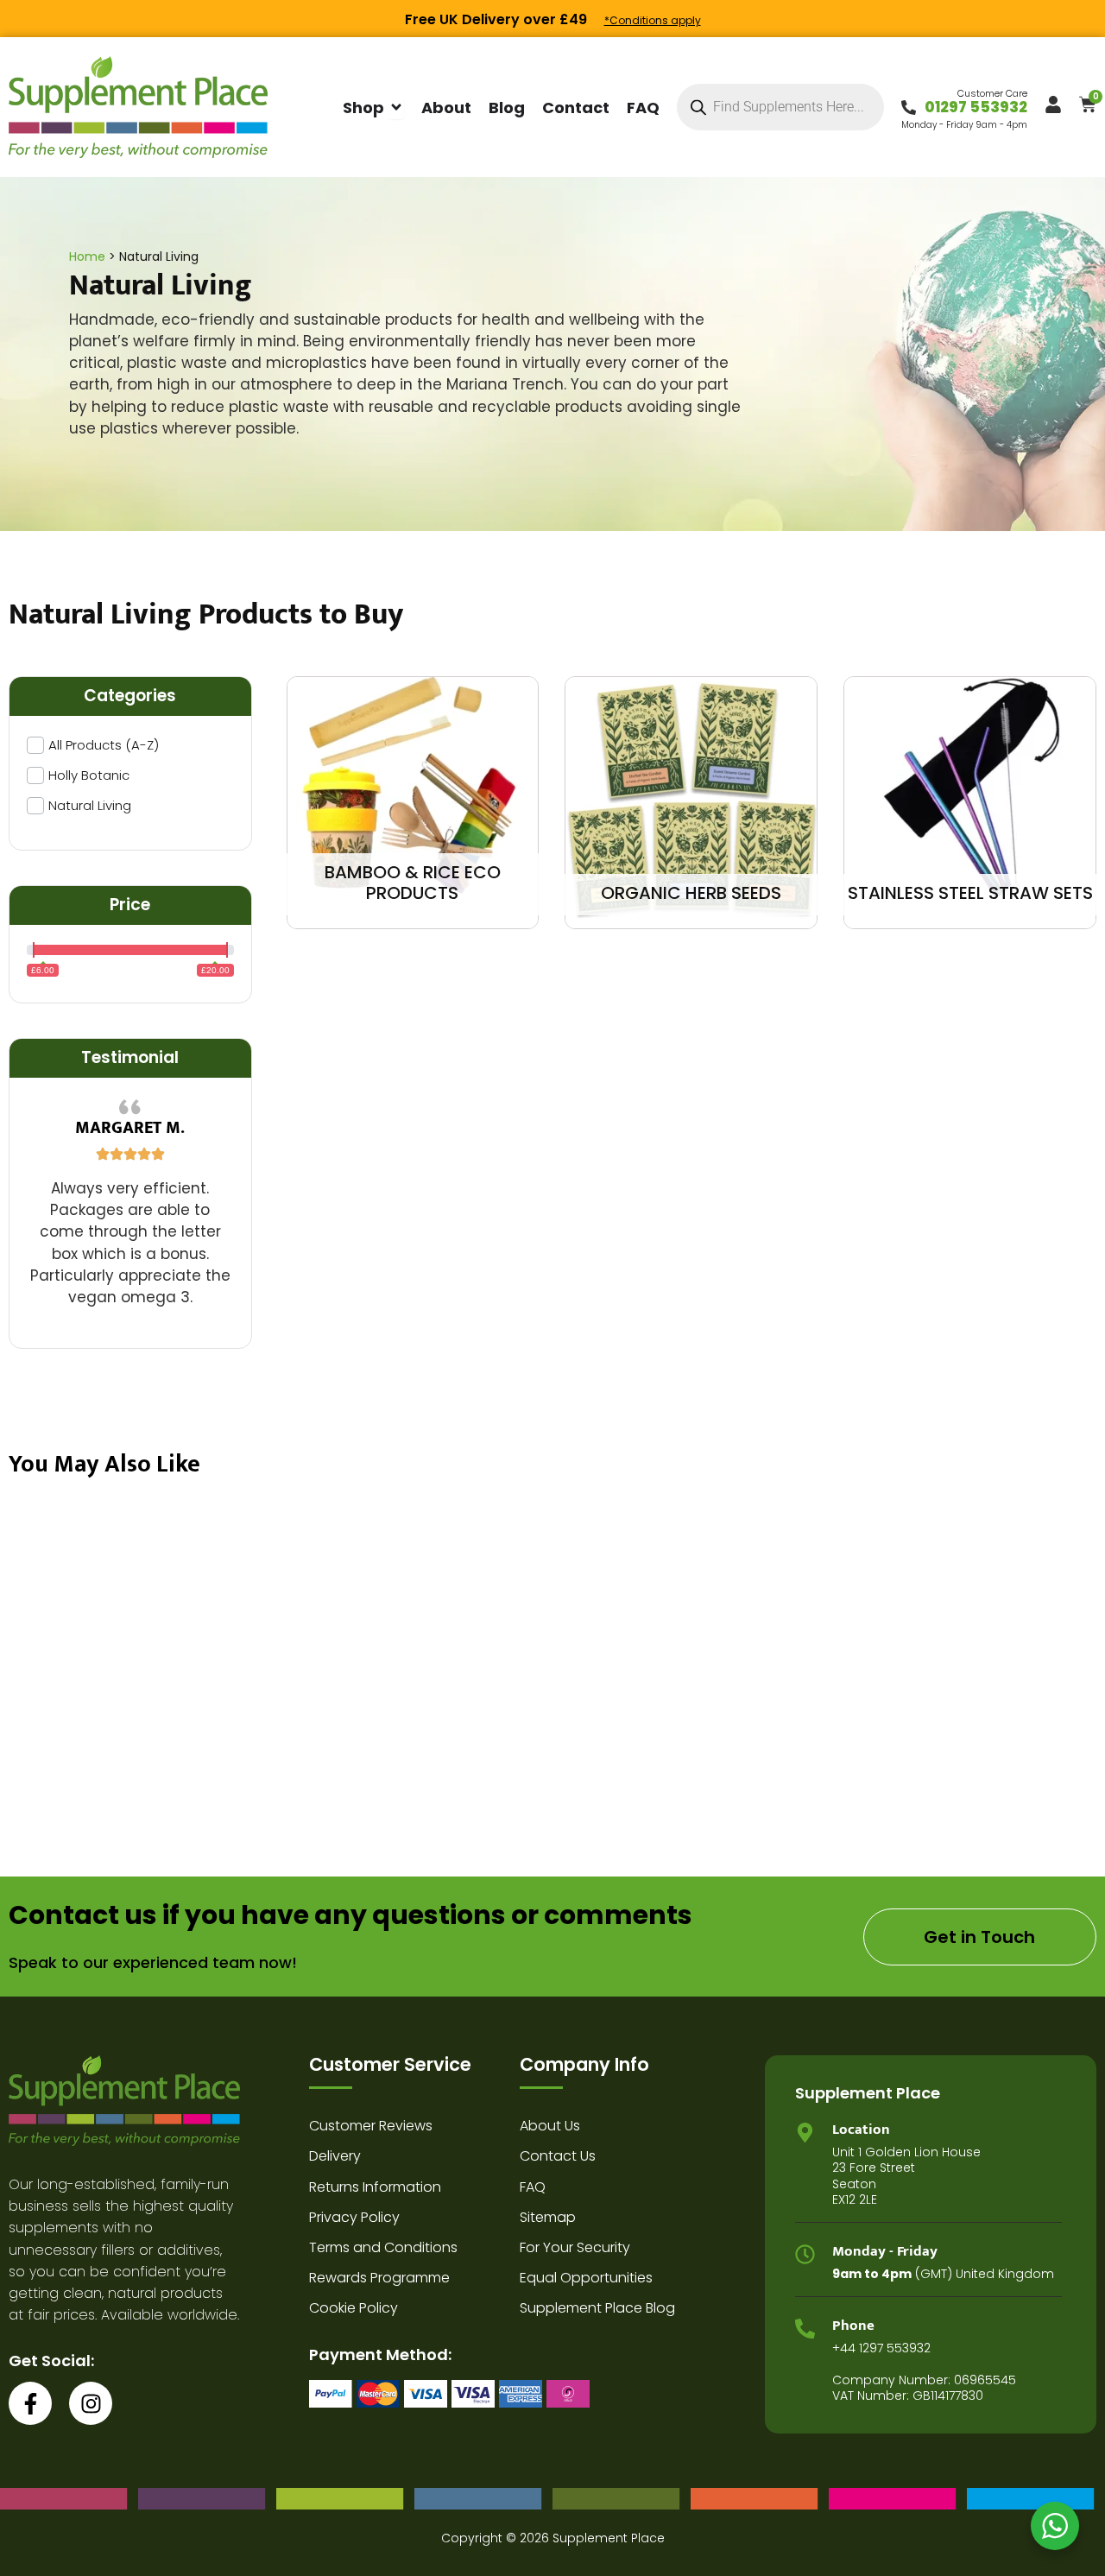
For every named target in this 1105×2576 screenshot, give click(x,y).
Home (87, 256)
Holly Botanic (89, 775)
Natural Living (90, 805)
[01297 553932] (909, 108)
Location (861, 2130)
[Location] (805, 2133)
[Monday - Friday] (805, 2254)
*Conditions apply (653, 20)
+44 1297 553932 (881, 2348)
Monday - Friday (885, 2251)
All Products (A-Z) (104, 745)
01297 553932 (976, 107)
